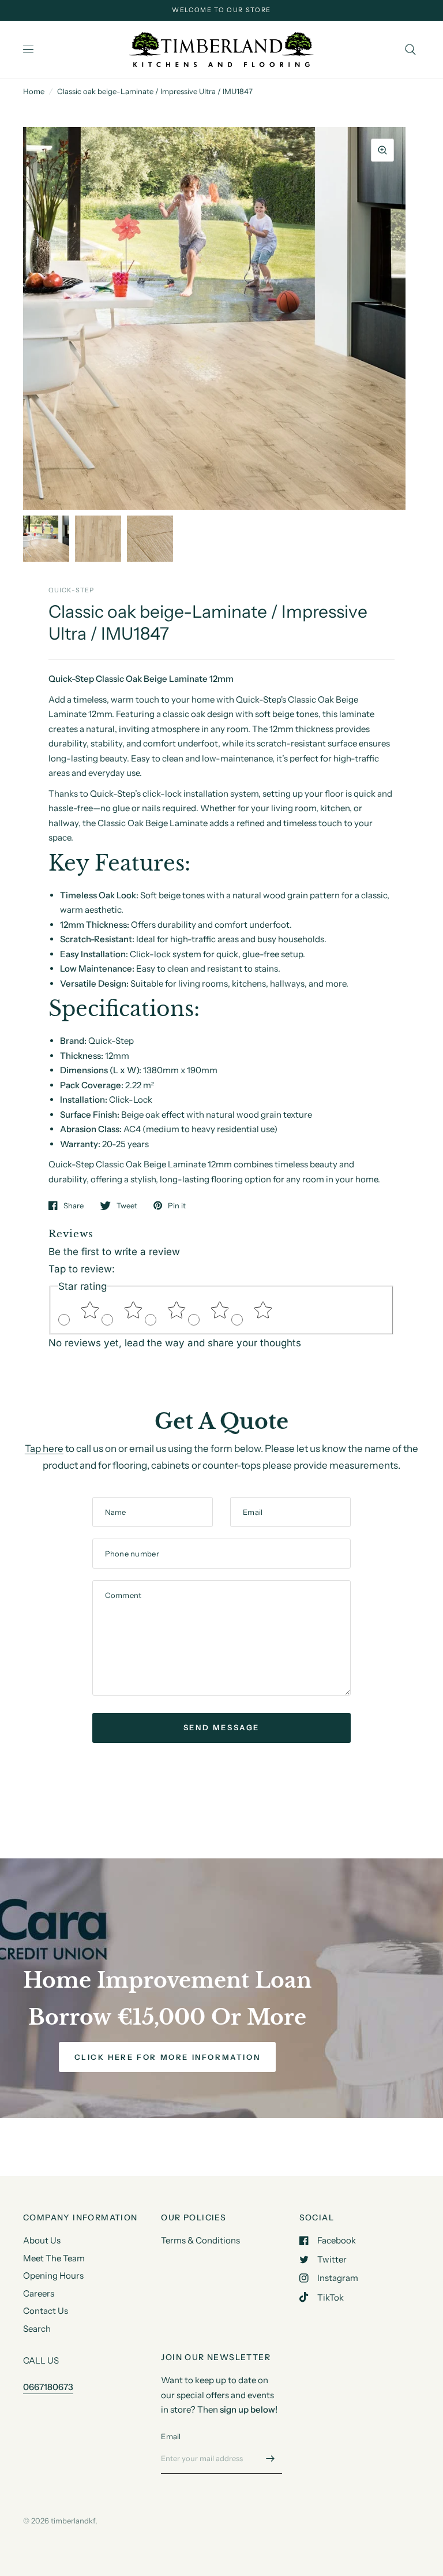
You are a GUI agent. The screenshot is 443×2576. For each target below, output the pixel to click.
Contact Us (46, 2311)
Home (34, 91)
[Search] (410, 50)
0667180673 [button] (48, 2387)
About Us (42, 2240)
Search (37, 2329)
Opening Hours (53, 2276)
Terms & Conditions (200, 2240)
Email (171, 2436)
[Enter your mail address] (271, 2459)
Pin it (177, 1205)
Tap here (44, 1448)
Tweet (127, 1205)
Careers (39, 2293)
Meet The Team (54, 2258)
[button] (168, 2057)
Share (74, 1205)
